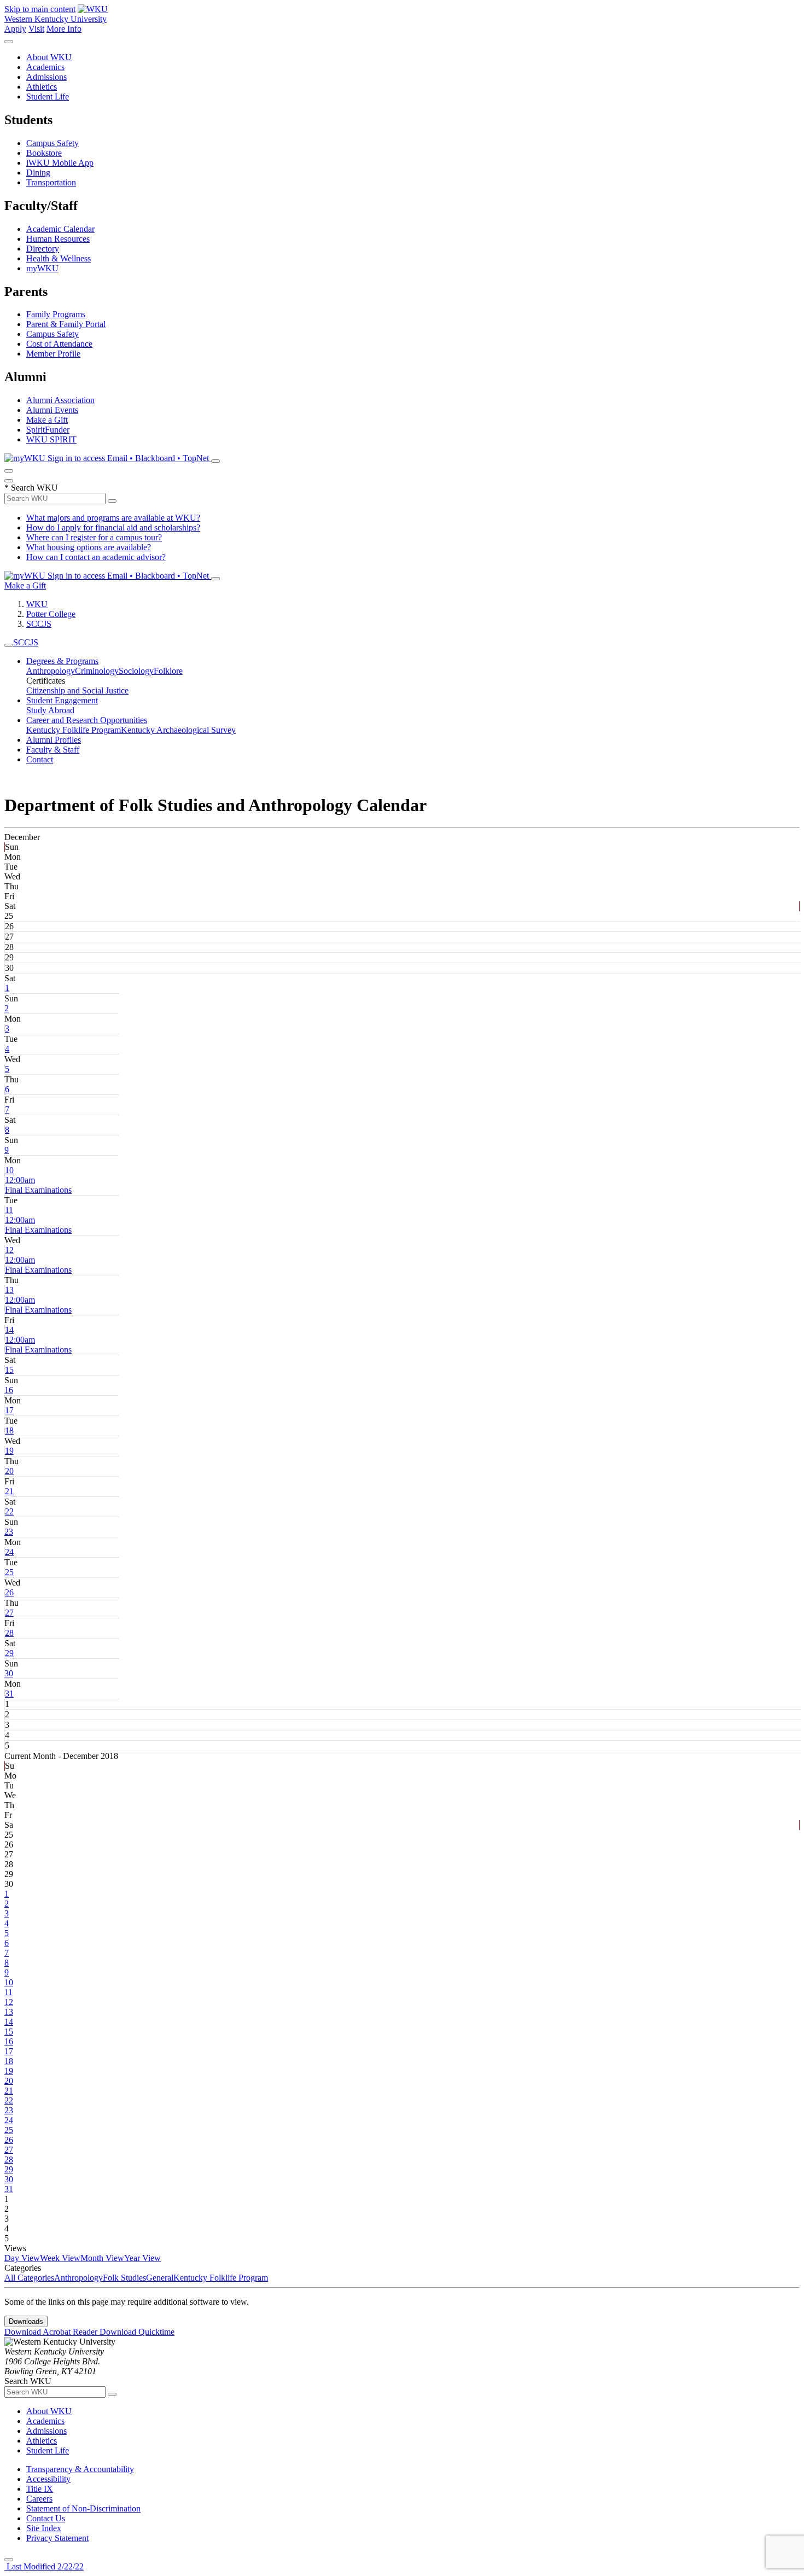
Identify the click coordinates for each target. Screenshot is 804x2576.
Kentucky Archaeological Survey (178, 730)
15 (9, 1370)
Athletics (42, 87)
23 (9, 1532)
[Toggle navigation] (9, 645)
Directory (43, 249)
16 (9, 1390)
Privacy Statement (57, 2538)
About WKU (49, 57)
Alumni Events (52, 410)
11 (9, 1210)
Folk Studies (124, 2278)
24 (9, 1552)
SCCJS (39, 624)
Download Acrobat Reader (52, 2332)
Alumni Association (60, 400)
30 (9, 1673)
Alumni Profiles (54, 740)
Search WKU (31, 488)
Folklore (168, 671)
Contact (40, 759)
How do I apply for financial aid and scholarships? (113, 528)
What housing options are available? (89, 547)
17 (9, 1410)
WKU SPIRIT (51, 439)
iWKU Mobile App (60, 163)
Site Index (44, 2528)
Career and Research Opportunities (87, 720)
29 (9, 1653)
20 (9, 1471)
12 (9, 1250)
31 (9, 1694)
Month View (102, 2258)
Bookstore (44, 153)
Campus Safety (53, 143)
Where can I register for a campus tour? (94, 537)
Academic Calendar (60, 229)
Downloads (26, 2321)
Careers (39, 2499)
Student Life (48, 97)
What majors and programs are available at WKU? (113, 518)
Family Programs (56, 314)
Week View (60, 2258)
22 (9, 1511)
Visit (36, 29)
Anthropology (51, 671)
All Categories (29, 2278)
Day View (22, 2258)
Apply (15, 29)
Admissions (46, 77)
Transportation (51, 182)
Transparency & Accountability (80, 2469)
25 (9, 1572)
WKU (37, 604)
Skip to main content (40, 9)
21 (9, 1491)
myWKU (42, 268)
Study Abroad (50, 710)
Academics (45, 67)
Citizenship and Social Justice (77, 690)
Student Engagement (62, 700)
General (160, 2278)
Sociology (136, 671)
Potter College (51, 614)
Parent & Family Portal (66, 324)
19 (9, 1451)
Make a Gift (47, 420)
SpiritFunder (48, 430)
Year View (142, 2258)
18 (9, 1430)
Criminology (97, 671)
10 (9, 1170)
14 (9, 1330)
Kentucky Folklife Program (74, 730)
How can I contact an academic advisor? (96, 557)
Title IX (40, 2489)
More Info (64, 29)
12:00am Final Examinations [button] (38, 1185)
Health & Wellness (59, 258)
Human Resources (58, 239)
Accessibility (48, 2479)
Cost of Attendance (59, 344)
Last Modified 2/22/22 (44, 2566)
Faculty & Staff (53, 750)
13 (9, 1290)
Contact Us (46, 2518)
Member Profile (53, 354)
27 (9, 1613)
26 (9, 1592)
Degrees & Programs (62, 661)
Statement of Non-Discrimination (83, 2508)
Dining (38, 173)
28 (9, 1633)
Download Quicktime (137, 2332)
